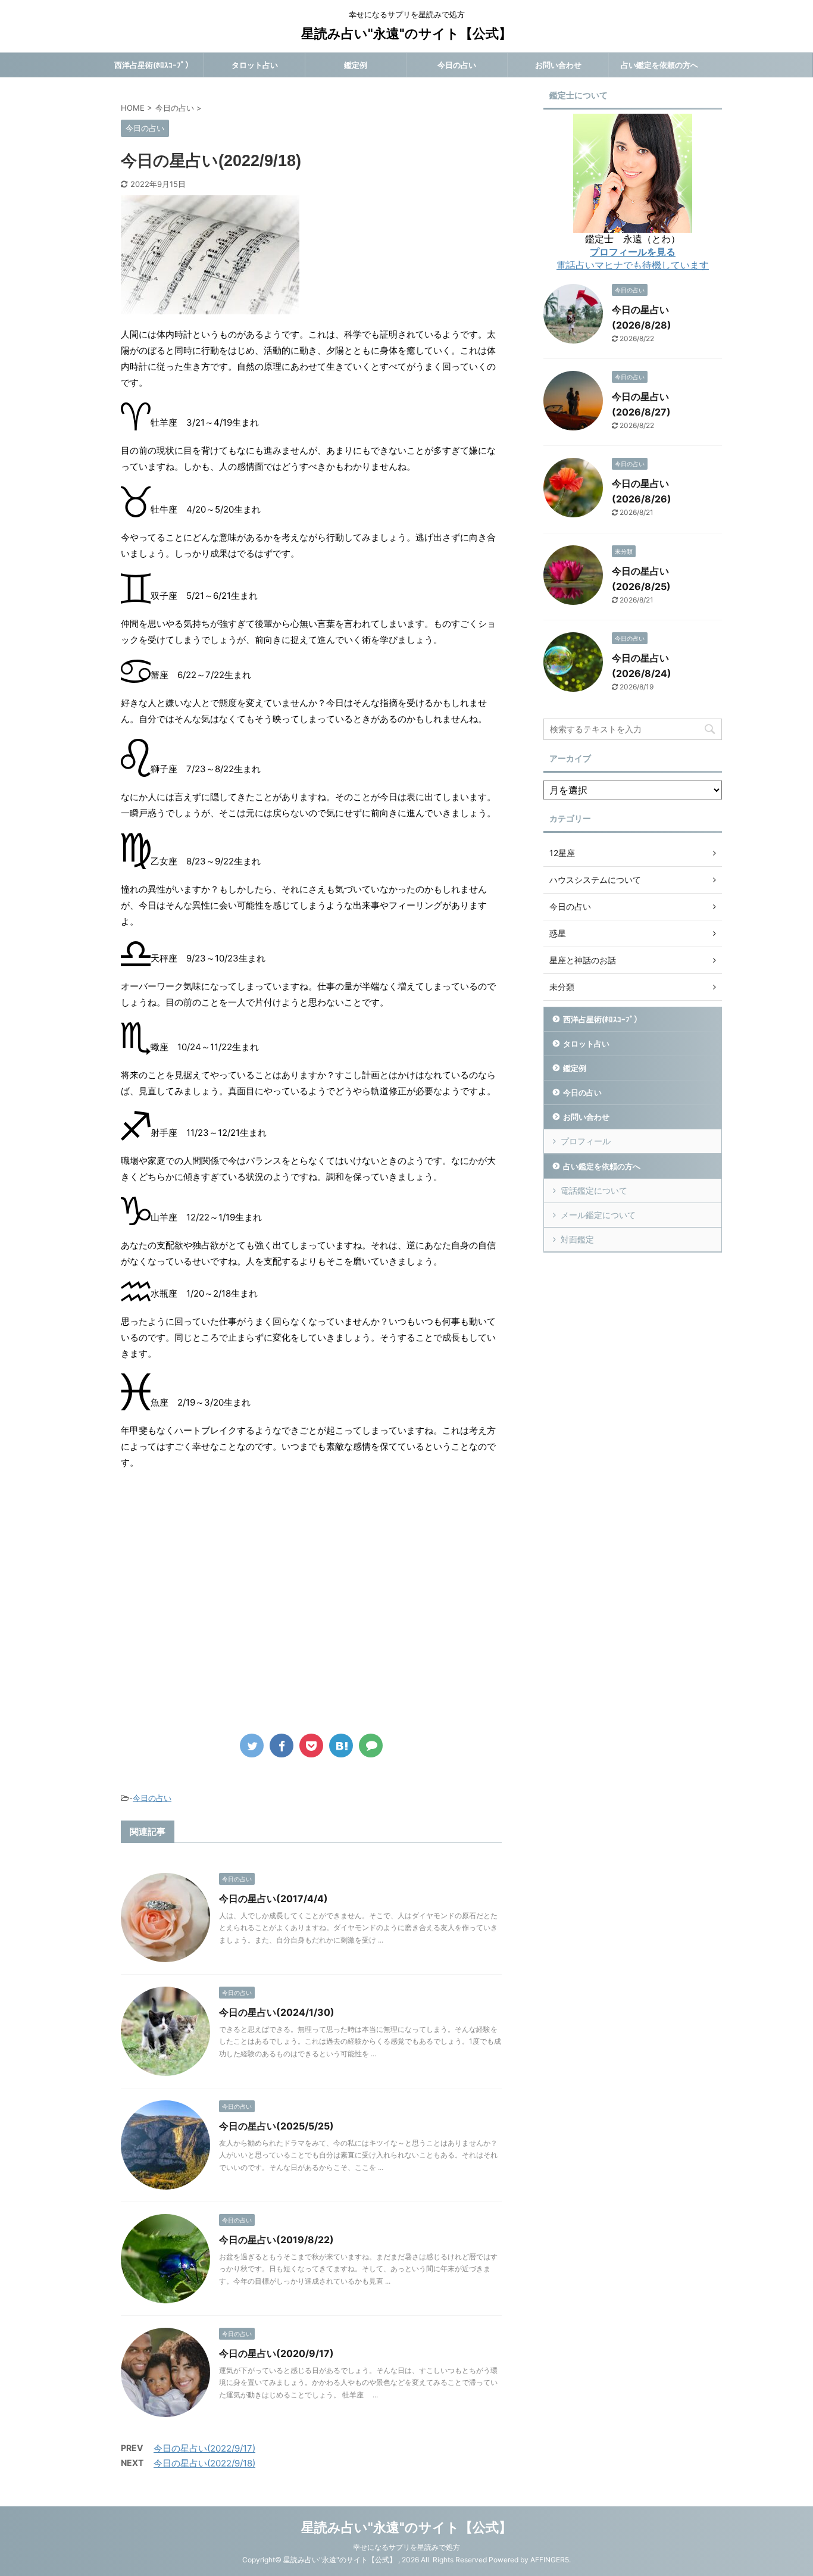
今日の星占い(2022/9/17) (204, 2448)
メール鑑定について (598, 1215)
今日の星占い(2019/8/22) (276, 2240)
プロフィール (586, 1141)
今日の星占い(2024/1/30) (277, 2012)
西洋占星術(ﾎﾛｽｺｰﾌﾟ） (154, 65)
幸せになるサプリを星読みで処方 (406, 2547)
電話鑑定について (594, 1190)
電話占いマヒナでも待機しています (633, 265)
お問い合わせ (558, 65)
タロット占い (255, 65)
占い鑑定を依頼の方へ (659, 65)
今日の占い (457, 65)
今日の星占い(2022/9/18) (204, 2463)
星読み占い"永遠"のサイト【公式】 (406, 33)
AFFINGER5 (550, 2560)
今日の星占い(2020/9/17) (276, 2353)
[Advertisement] (221, 1610)
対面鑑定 (577, 1239)
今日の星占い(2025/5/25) (276, 2126)
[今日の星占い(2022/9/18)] (341, 1746)
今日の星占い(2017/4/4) (273, 1899)
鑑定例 (356, 65)
